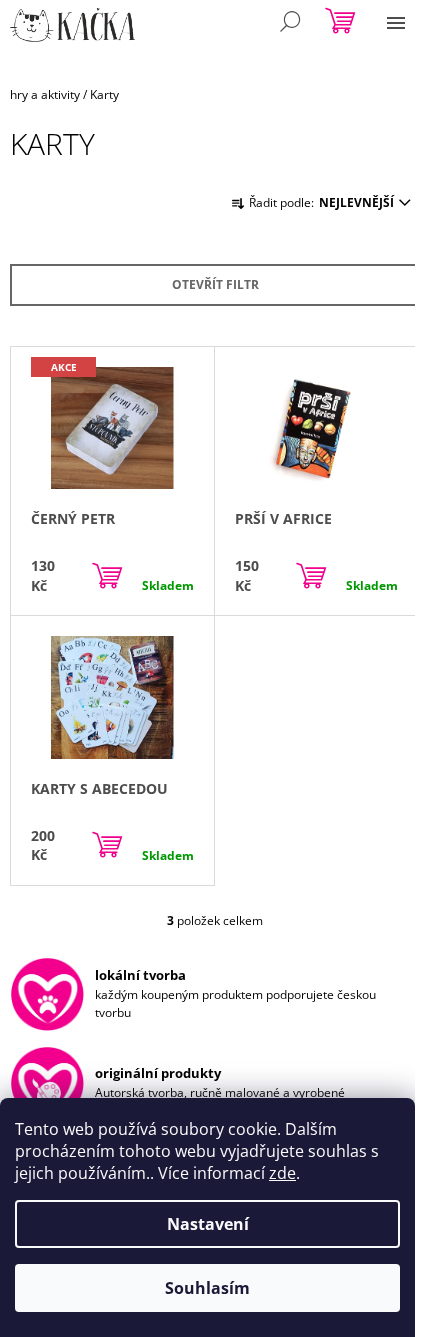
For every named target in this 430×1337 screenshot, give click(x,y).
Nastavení (208, 1224)
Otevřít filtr (215, 284)
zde (282, 1173)
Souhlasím (207, 1288)
